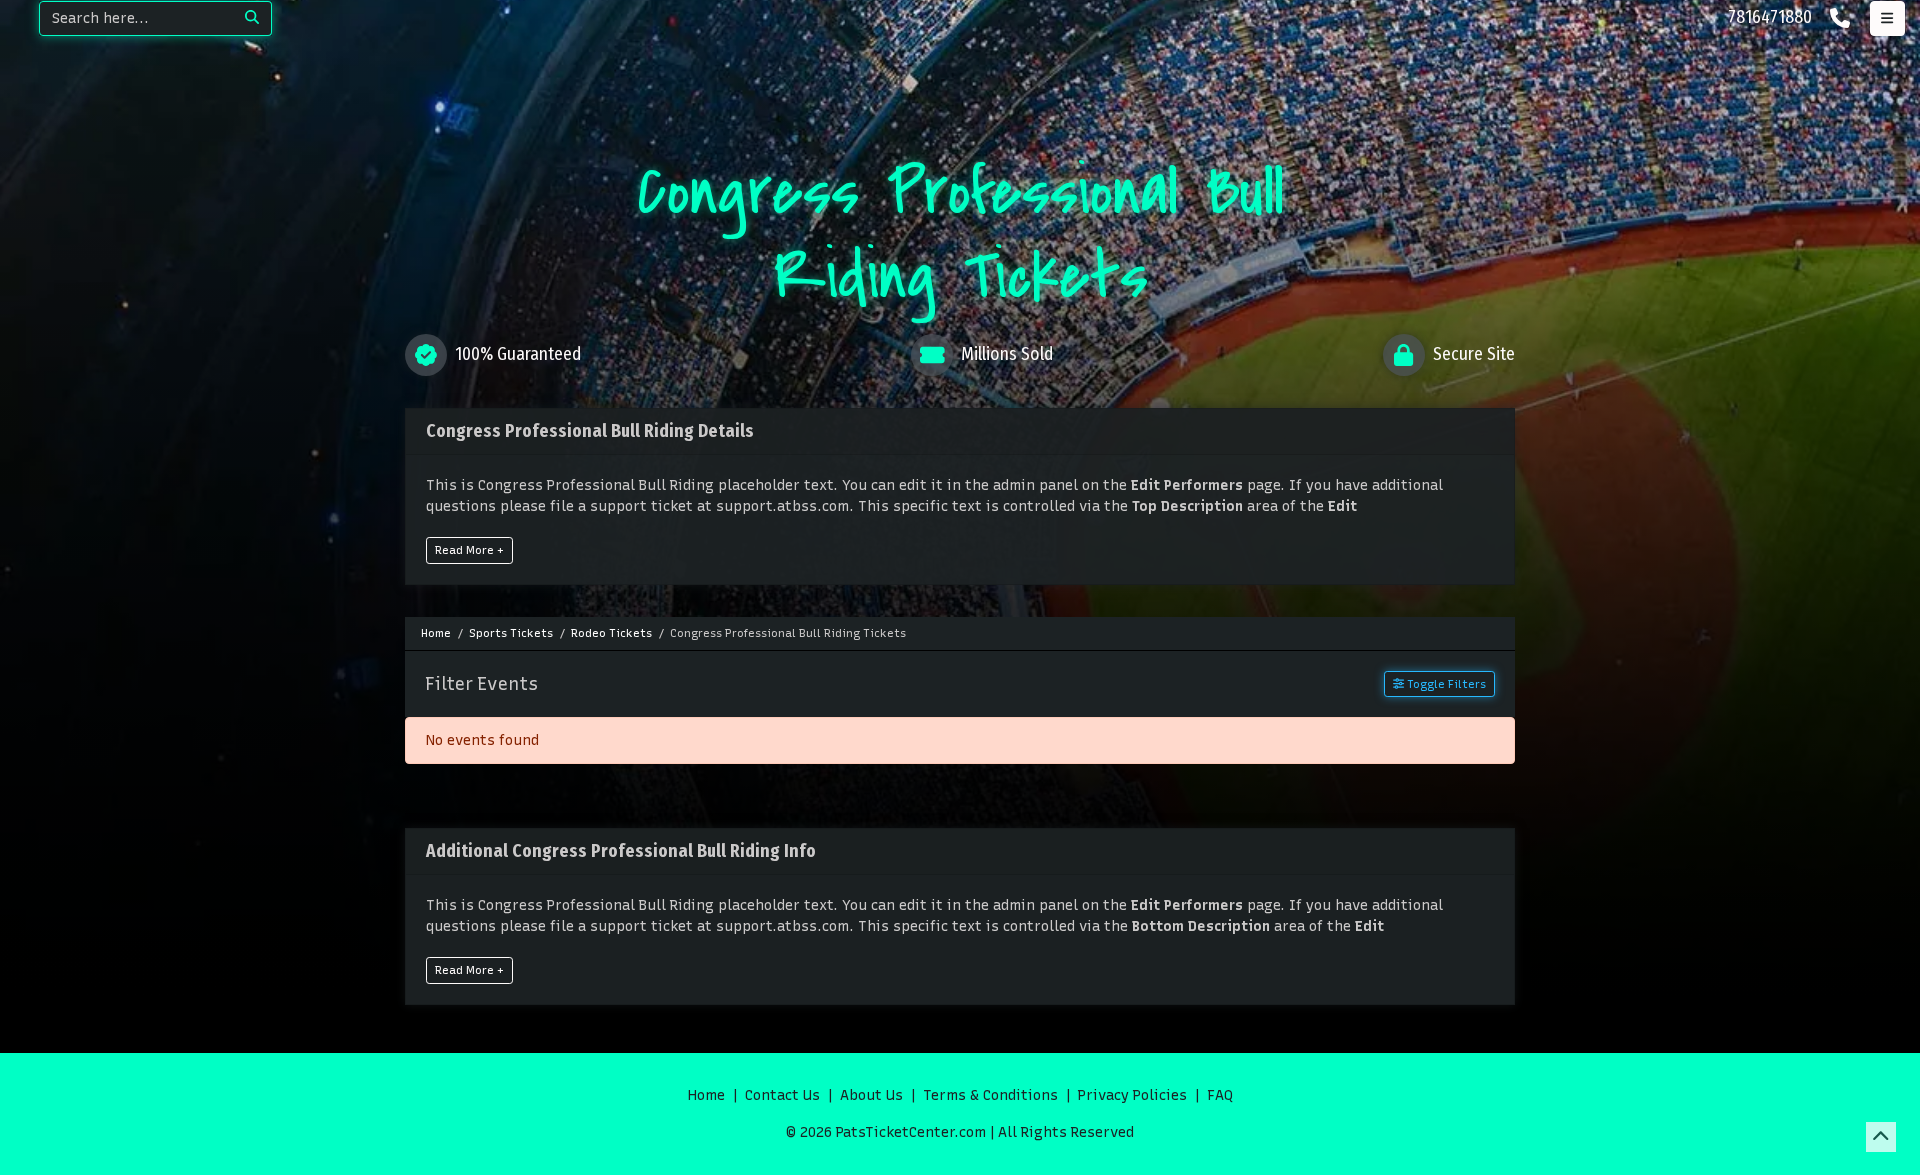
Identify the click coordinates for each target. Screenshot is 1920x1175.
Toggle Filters (1445, 684)
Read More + (469, 550)
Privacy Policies (1132, 1095)
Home (706, 1095)
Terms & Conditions (990, 1095)
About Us (871, 1095)
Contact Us (782, 1095)
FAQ (1220, 1095)
